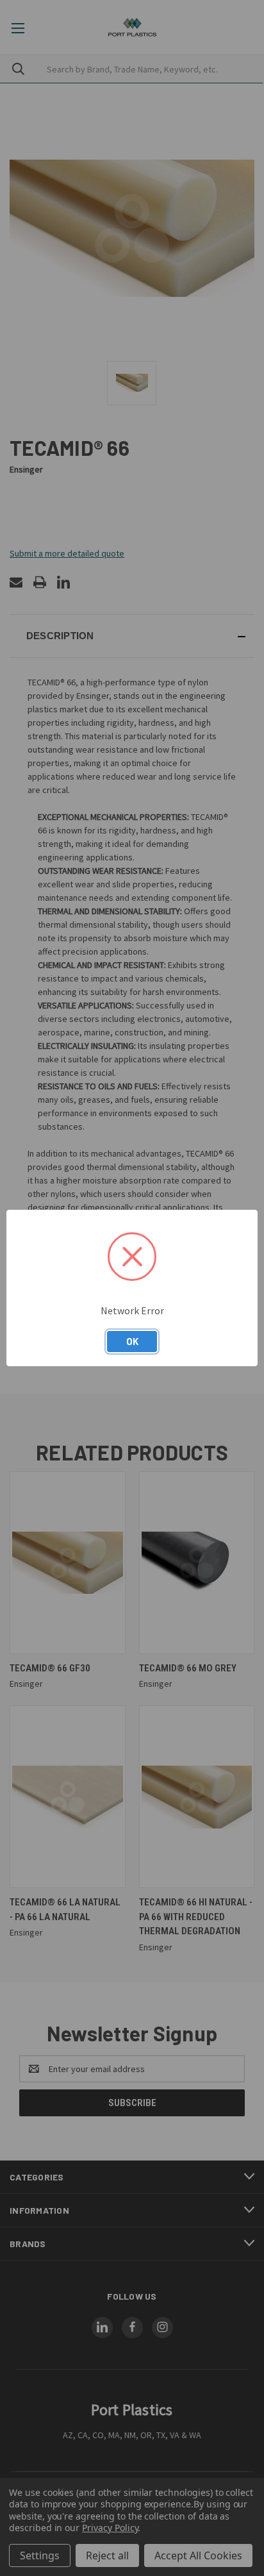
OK (132, 1341)
